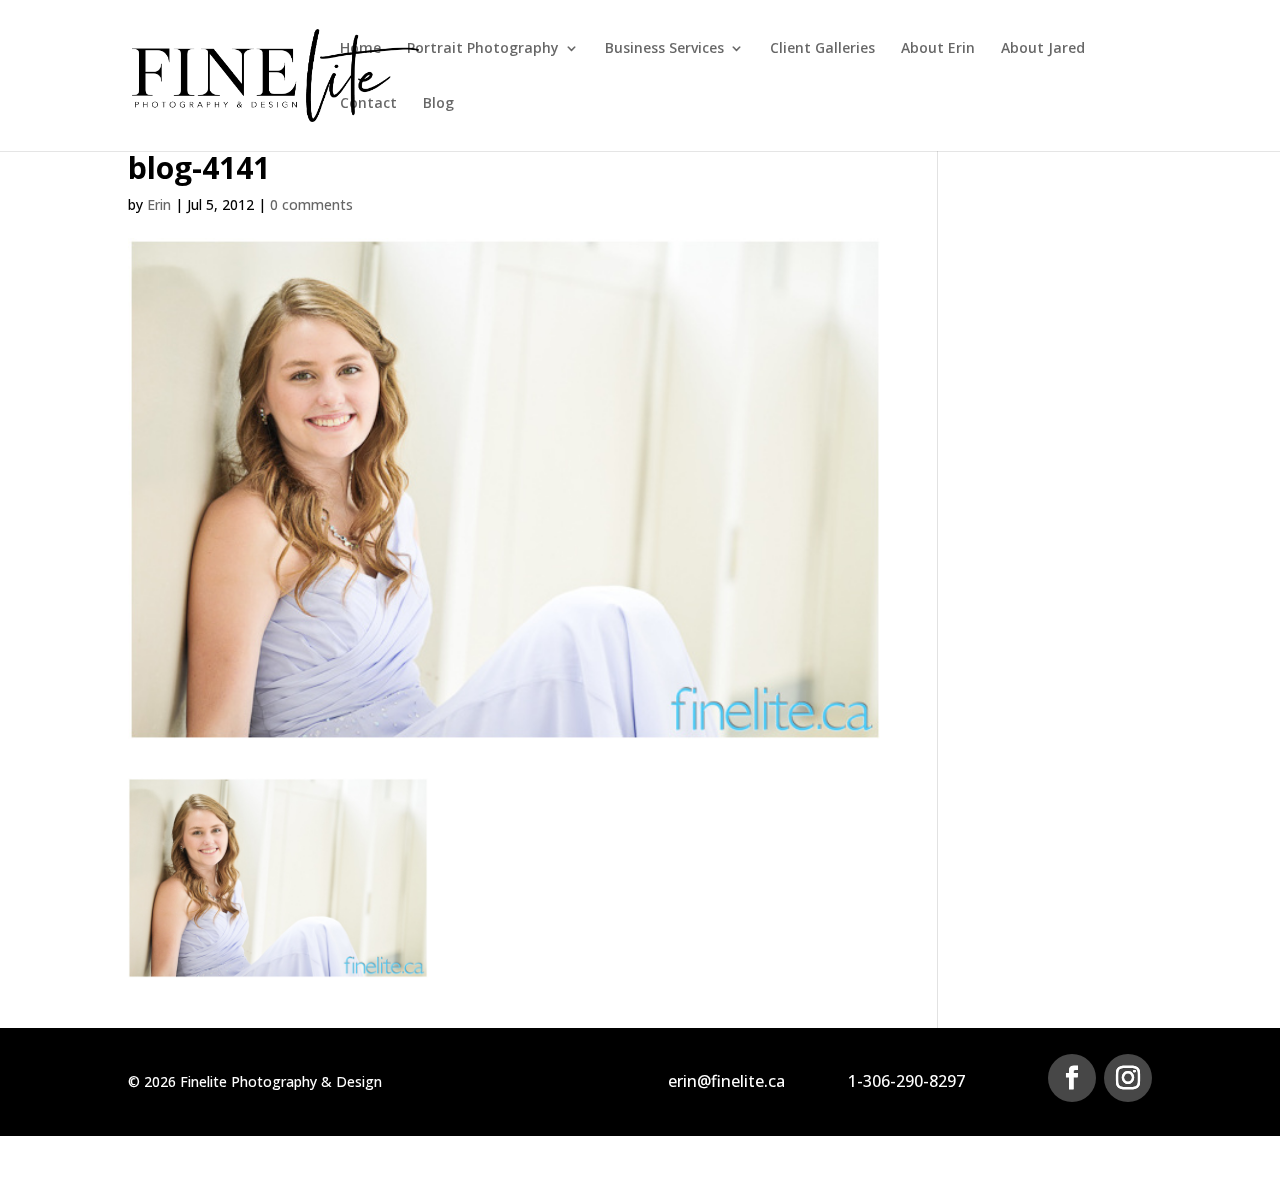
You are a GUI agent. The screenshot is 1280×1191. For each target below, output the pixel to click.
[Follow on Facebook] (1072, 1078)
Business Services (664, 49)
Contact (368, 104)
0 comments (311, 204)
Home (360, 49)
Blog (438, 104)
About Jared (1043, 49)
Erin (159, 204)
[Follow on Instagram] (1128, 1078)
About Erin (938, 49)
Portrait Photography (483, 49)
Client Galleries (822, 49)
